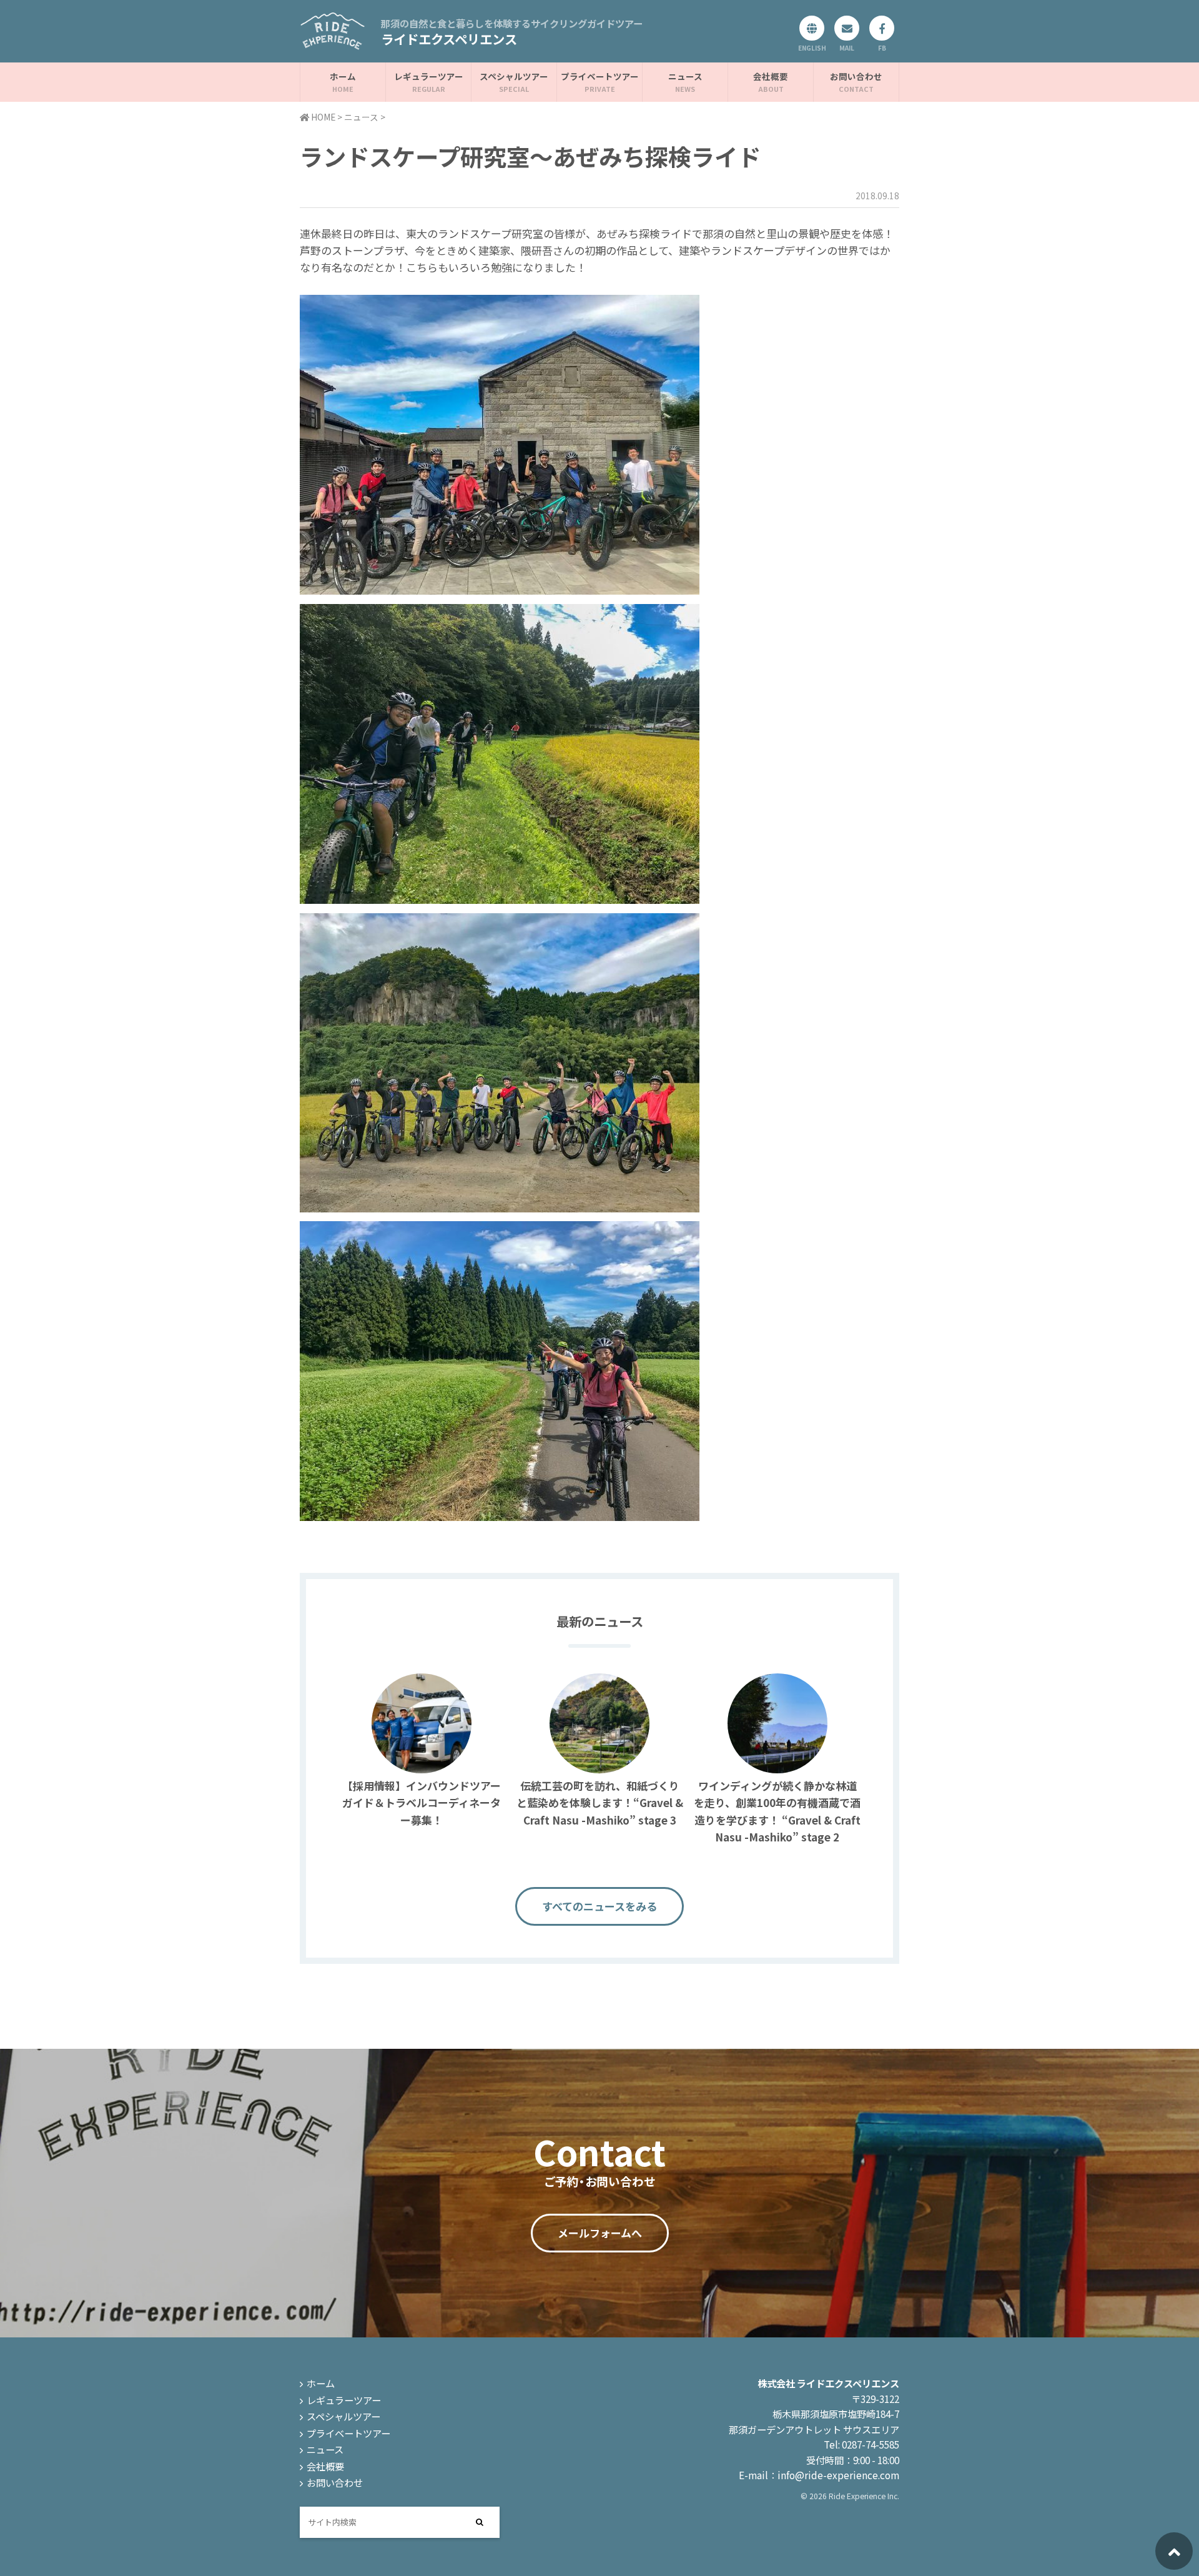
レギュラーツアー (429, 76)
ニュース (685, 76)
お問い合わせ (856, 76)
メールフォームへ (600, 2233)
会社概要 (771, 76)
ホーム (343, 76)
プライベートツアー (600, 76)
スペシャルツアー (514, 76)
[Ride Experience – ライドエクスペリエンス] (333, 42)
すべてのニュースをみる (599, 1906)
